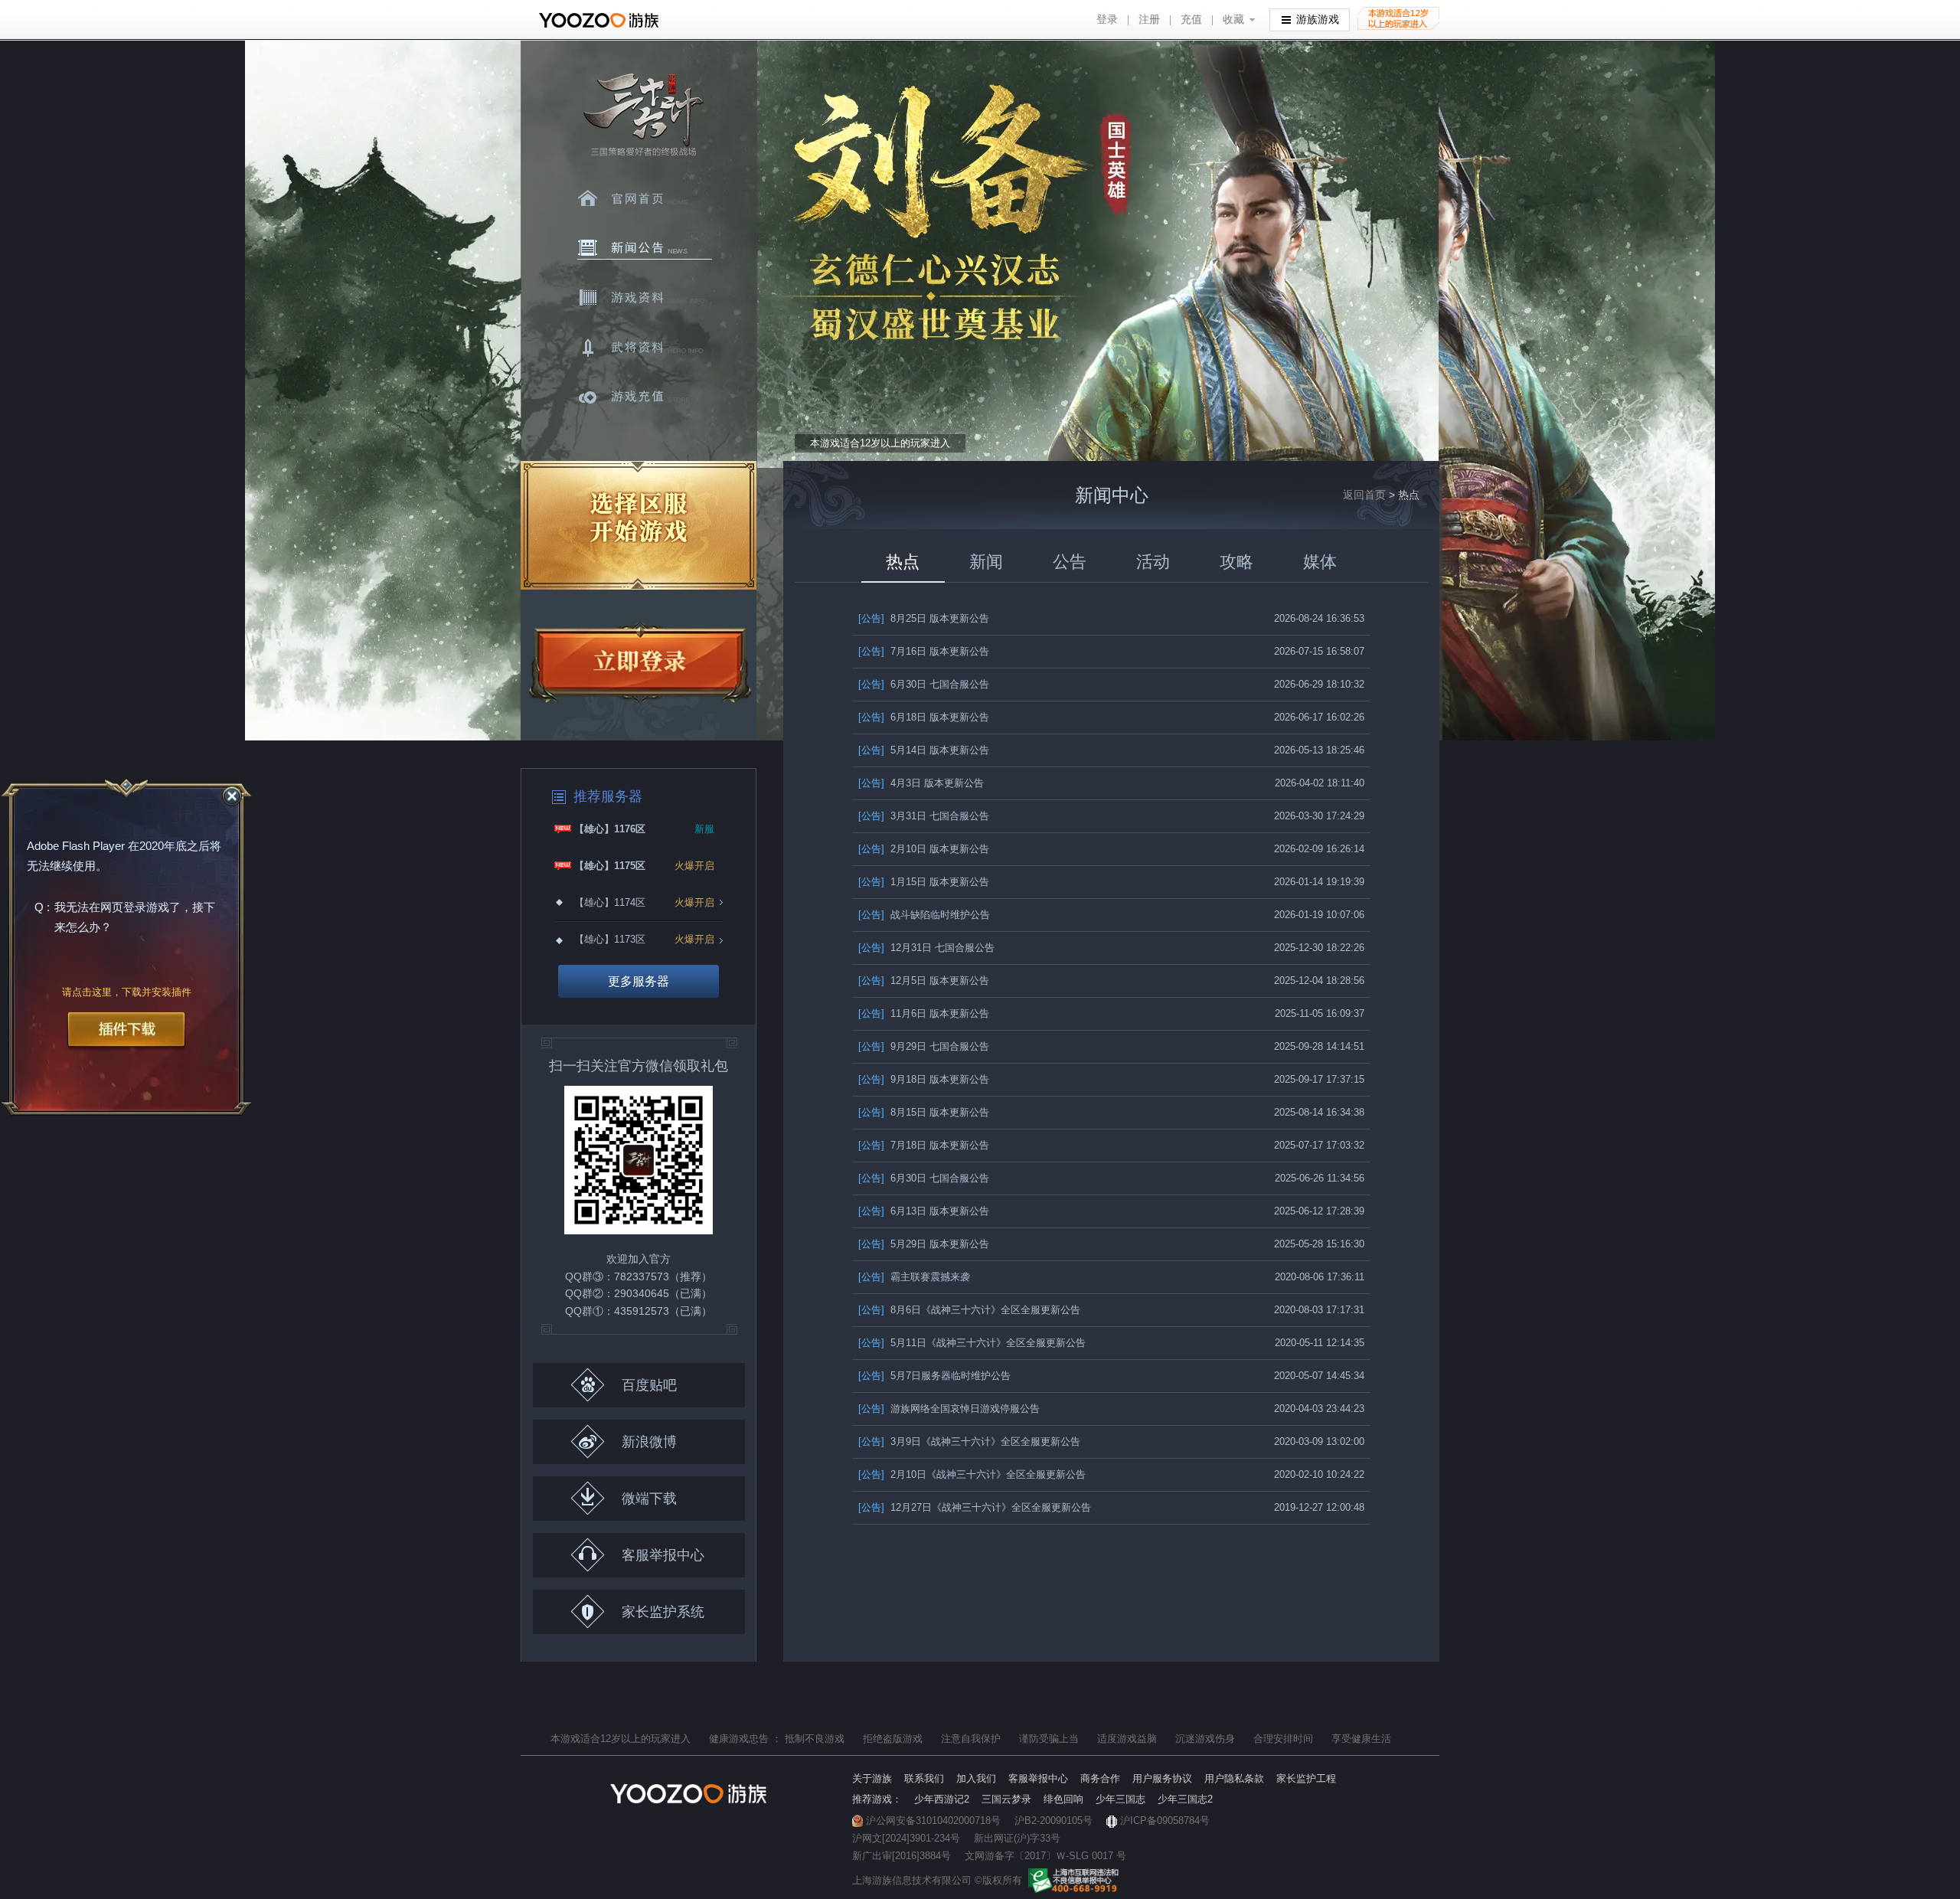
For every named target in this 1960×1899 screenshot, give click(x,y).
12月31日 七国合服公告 (926, 948)
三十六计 (642, 115)
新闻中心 (645, 248)
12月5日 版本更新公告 (924, 981)
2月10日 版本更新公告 (924, 849)
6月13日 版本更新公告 (924, 1211)
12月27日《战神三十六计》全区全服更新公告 (975, 1507)
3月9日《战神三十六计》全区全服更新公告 (969, 1441)
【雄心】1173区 (610, 939)
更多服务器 (639, 981)
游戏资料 (645, 298)
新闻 (986, 562)
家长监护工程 (1306, 1778)
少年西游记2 (942, 1799)
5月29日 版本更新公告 (924, 1244)
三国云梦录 (1006, 1799)
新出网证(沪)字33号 (1017, 1838)
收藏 (1233, 20)
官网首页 (645, 198)
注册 (1149, 20)
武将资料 (645, 348)
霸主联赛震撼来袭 (914, 1277)
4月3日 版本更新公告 (921, 783)
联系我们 (924, 1778)
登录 (1107, 20)
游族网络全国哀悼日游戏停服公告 (949, 1409)
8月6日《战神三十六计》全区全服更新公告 (969, 1310)
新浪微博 (649, 1442)
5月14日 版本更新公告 (924, 750)
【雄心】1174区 (610, 902)
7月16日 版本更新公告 (924, 651)
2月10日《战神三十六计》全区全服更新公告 (972, 1474)
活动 (1153, 562)
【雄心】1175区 (610, 866)
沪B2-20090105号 (1053, 1821)
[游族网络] (601, 20)
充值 (1191, 20)
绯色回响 (1063, 1799)
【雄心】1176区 (610, 829)
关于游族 (872, 1778)
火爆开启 (694, 866)
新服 (704, 829)
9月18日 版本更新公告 (924, 1079)
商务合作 (1100, 1778)
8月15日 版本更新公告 (924, 1112)
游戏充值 (645, 397)
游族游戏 (1318, 20)
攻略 (1236, 562)
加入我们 (976, 1778)
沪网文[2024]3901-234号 (906, 1838)
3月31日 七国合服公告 (924, 816)
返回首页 (1364, 495)
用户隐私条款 (1234, 1778)
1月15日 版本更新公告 (924, 882)
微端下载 (649, 1499)
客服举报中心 (663, 1555)
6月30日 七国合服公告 (924, 684)
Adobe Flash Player (76, 847)
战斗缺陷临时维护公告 (924, 915)
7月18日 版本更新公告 (924, 1145)
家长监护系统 (663, 1612)
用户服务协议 (1162, 1778)
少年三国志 (1120, 1799)
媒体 (1320, 562)
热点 (903, 562)
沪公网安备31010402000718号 (933, 1821)
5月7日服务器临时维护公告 (934, 1376)
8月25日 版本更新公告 (924, 618)
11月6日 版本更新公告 (924, 1013)
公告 (1070, 562)
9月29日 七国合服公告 (924, 1046)
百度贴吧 (649, 1385)
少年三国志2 (1185, 1799)
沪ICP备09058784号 (1165, 1821)
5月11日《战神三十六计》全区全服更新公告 (972, 1343)
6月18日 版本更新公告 (924, 717)
